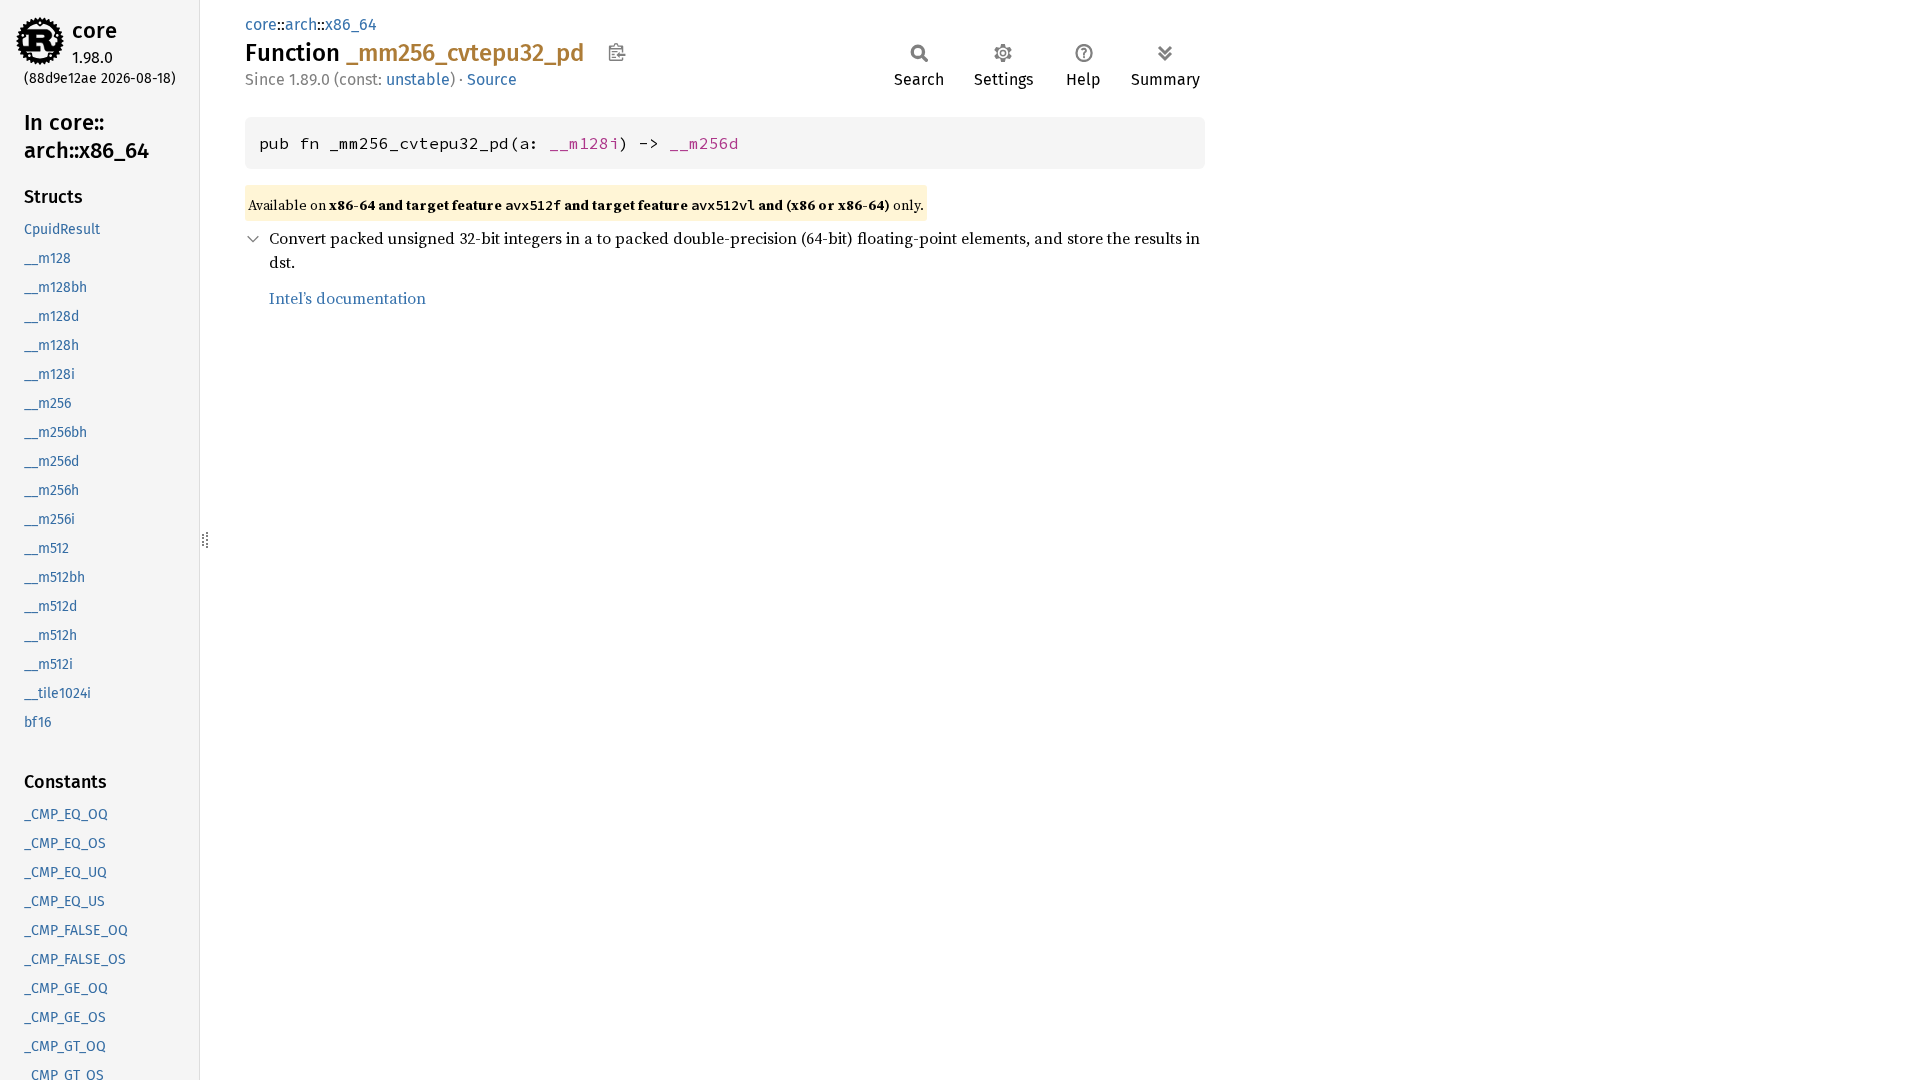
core (94, 30)
